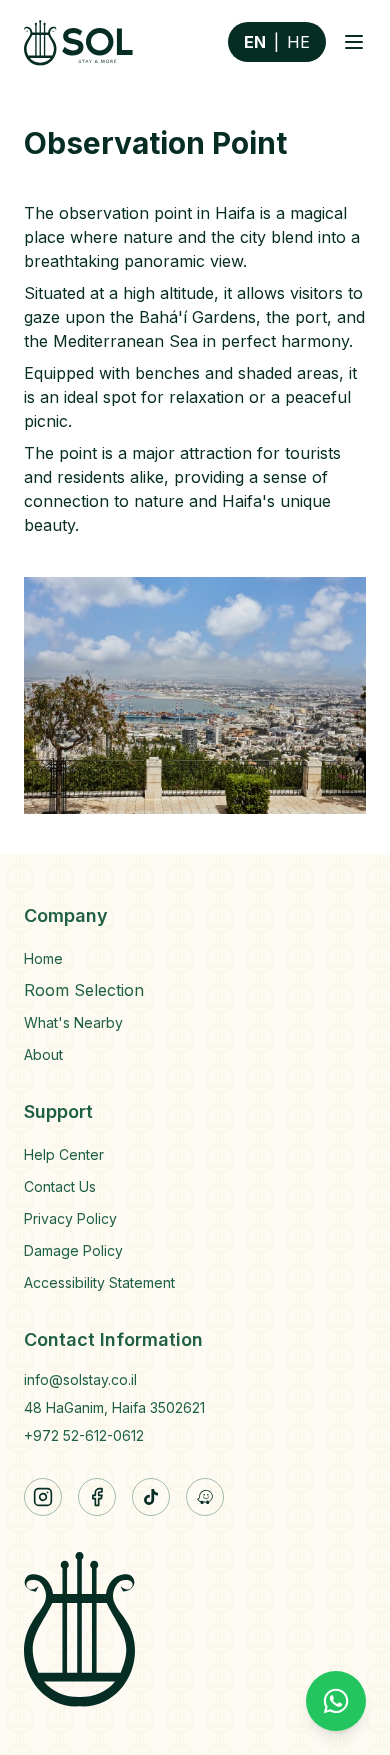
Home (43, 958)
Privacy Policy (70, 1218)
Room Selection (84, 990)
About (43, 1054)
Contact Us (60, 1186)
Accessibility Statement (99, 1282)
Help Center (64, 1154)
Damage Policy (73, 1250)
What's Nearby (73, 1022)
